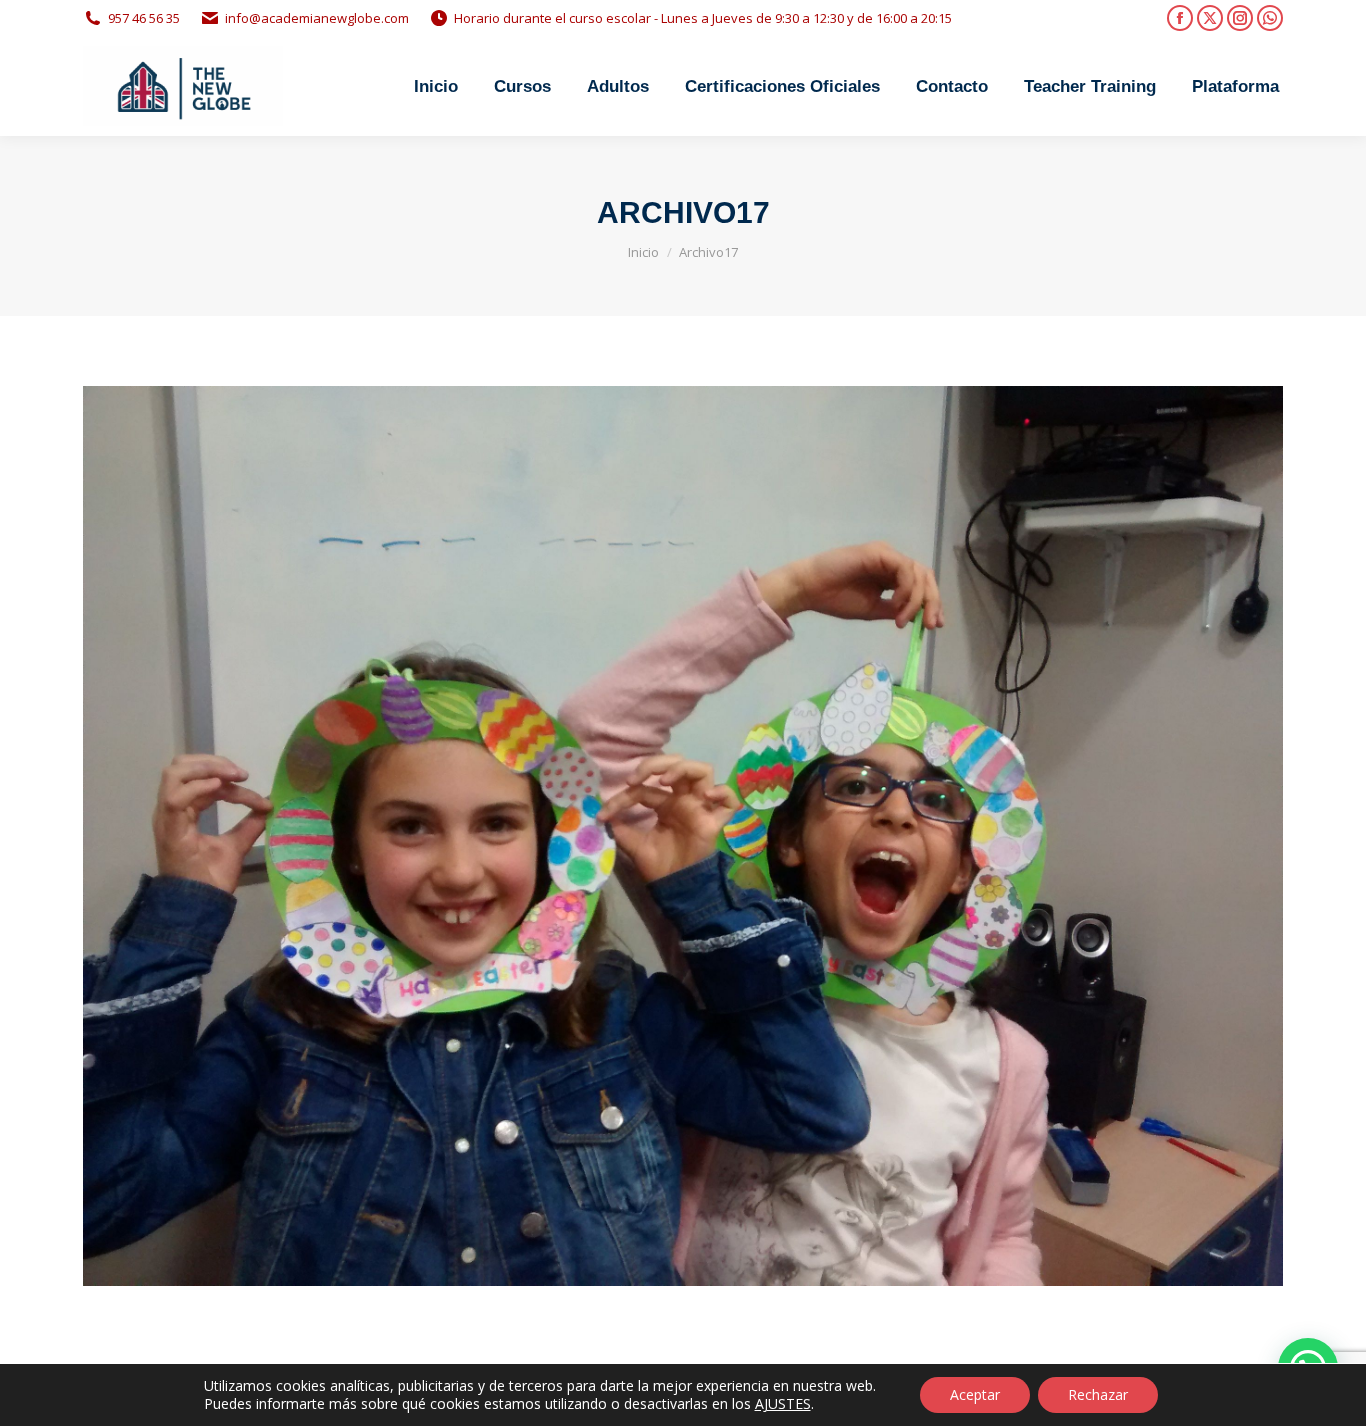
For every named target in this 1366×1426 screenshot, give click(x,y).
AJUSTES (783, 1404)
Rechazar (1098, 1394)
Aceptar (975, 1394)
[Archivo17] (683, 836)
